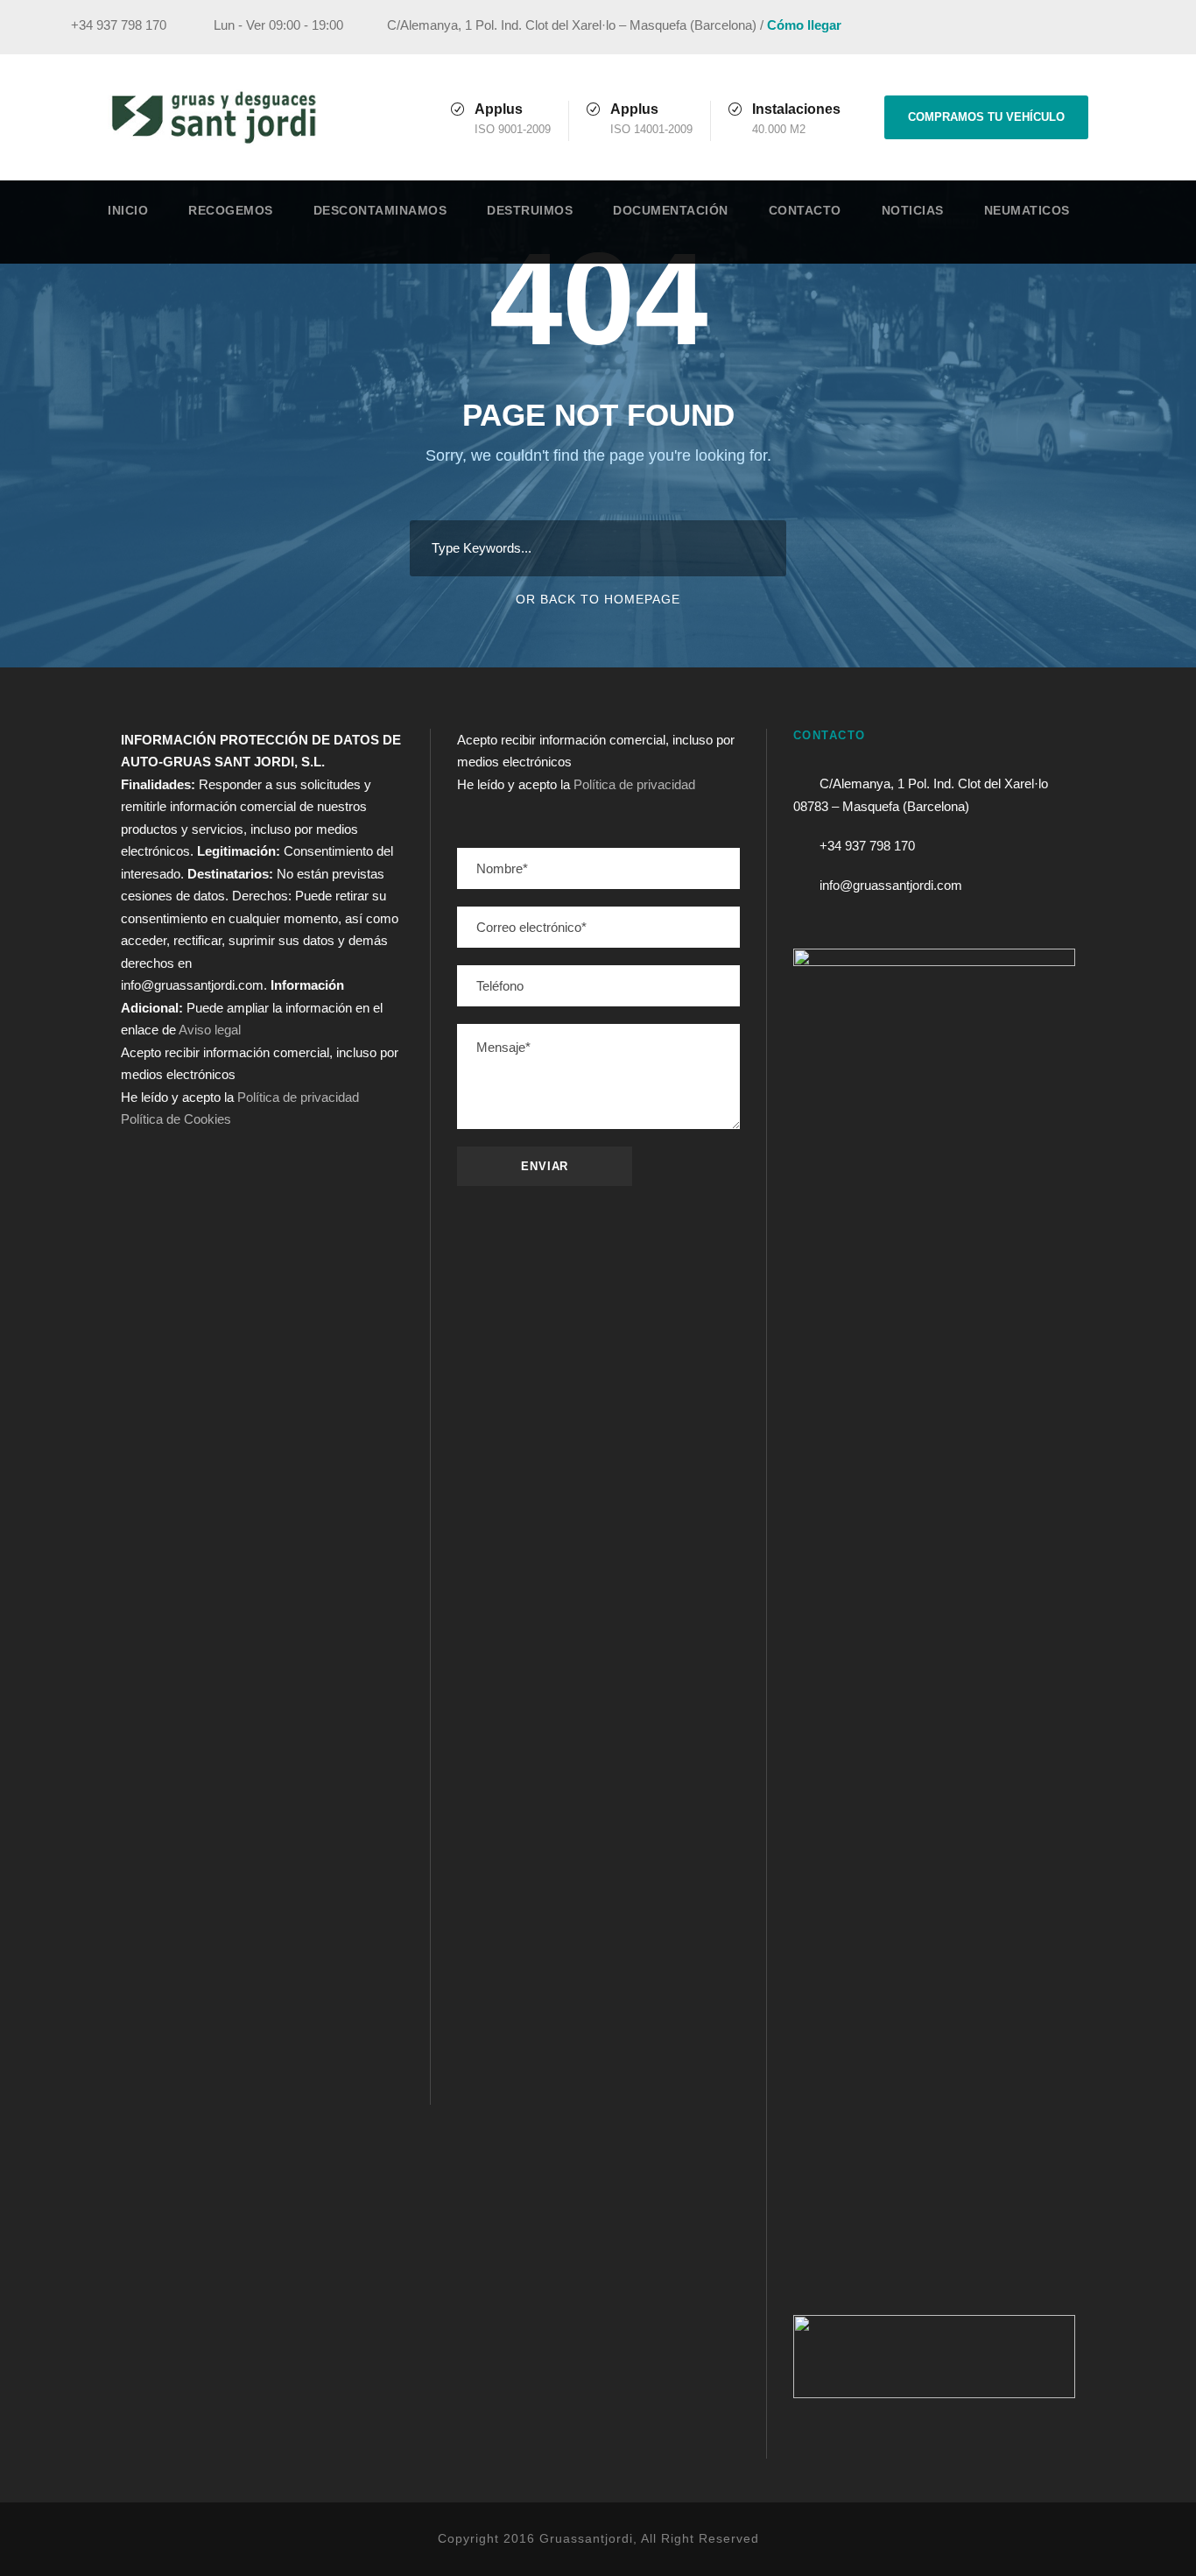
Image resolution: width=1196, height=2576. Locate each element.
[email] (1013, 28)
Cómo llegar (804, 25)
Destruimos (530, 210)
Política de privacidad (298, 1097)
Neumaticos (1027, 210)
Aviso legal (210, 1030)
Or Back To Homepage (598, 599)
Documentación (671, 210)
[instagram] (1143, 28)
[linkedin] (1078, 28)
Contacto (805, 210)
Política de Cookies (176, 1119)
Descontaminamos (380, 210)
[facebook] (1045, 28)
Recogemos (231, 210)
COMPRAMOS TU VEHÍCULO (986, 117)
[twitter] (1110, 28)
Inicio (128, 210)
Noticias (913, 210)
